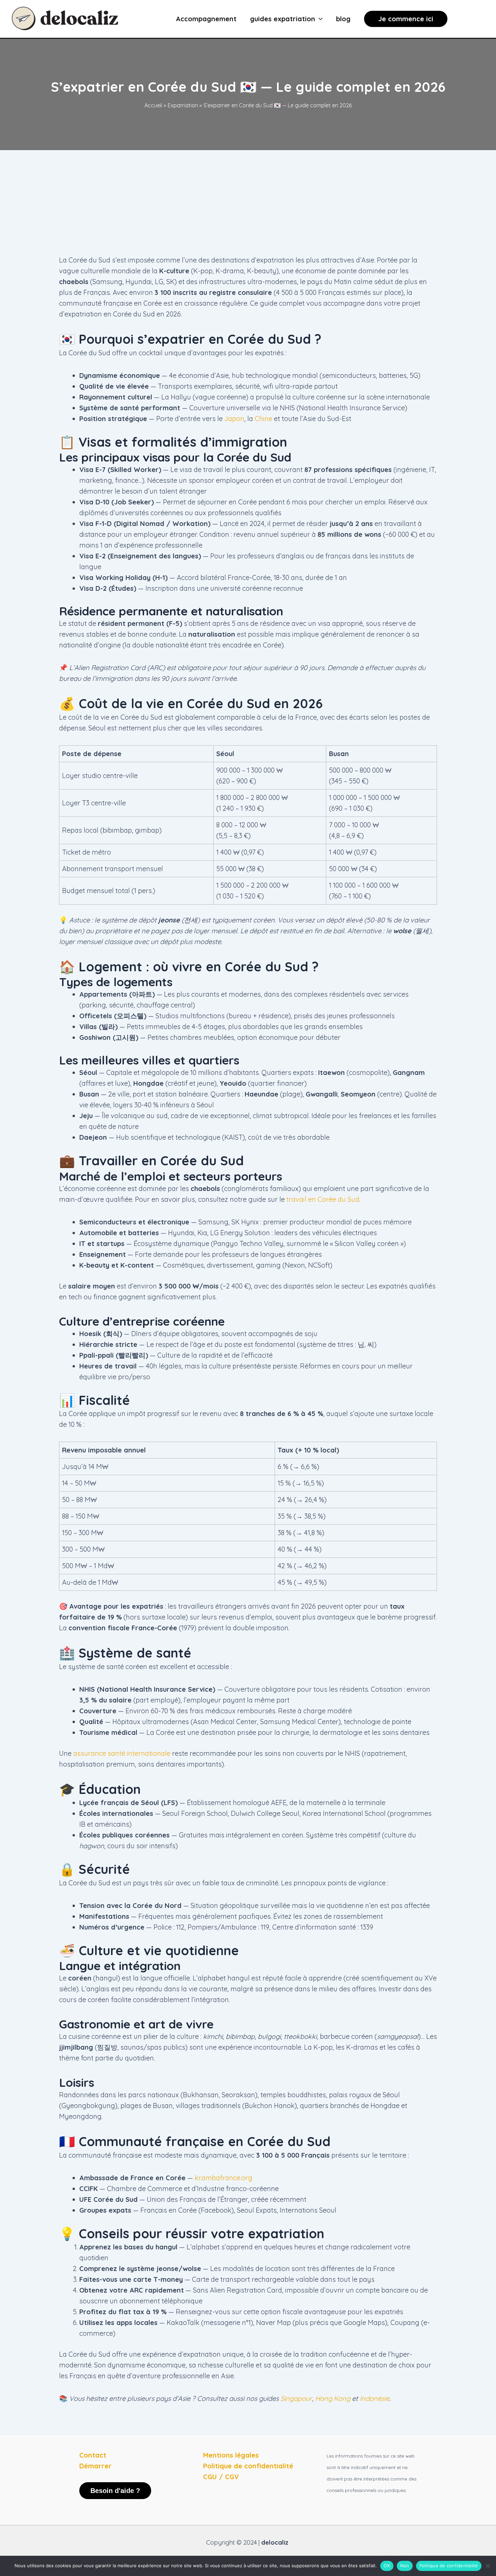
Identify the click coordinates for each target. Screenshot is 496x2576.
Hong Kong (333, 2398)
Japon (234, 419)
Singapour (296, 2398)
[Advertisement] (248, 201)
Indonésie (375, 2398)
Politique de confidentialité (449, 2566)
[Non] (488, 2566)
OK (387, 2566)
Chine (264, 419)
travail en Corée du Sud (323, 1199)
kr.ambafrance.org (224, 2178)
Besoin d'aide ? (115, 2491)
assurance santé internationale (122, 1753)
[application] (319, 19)
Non (405, 2566)
